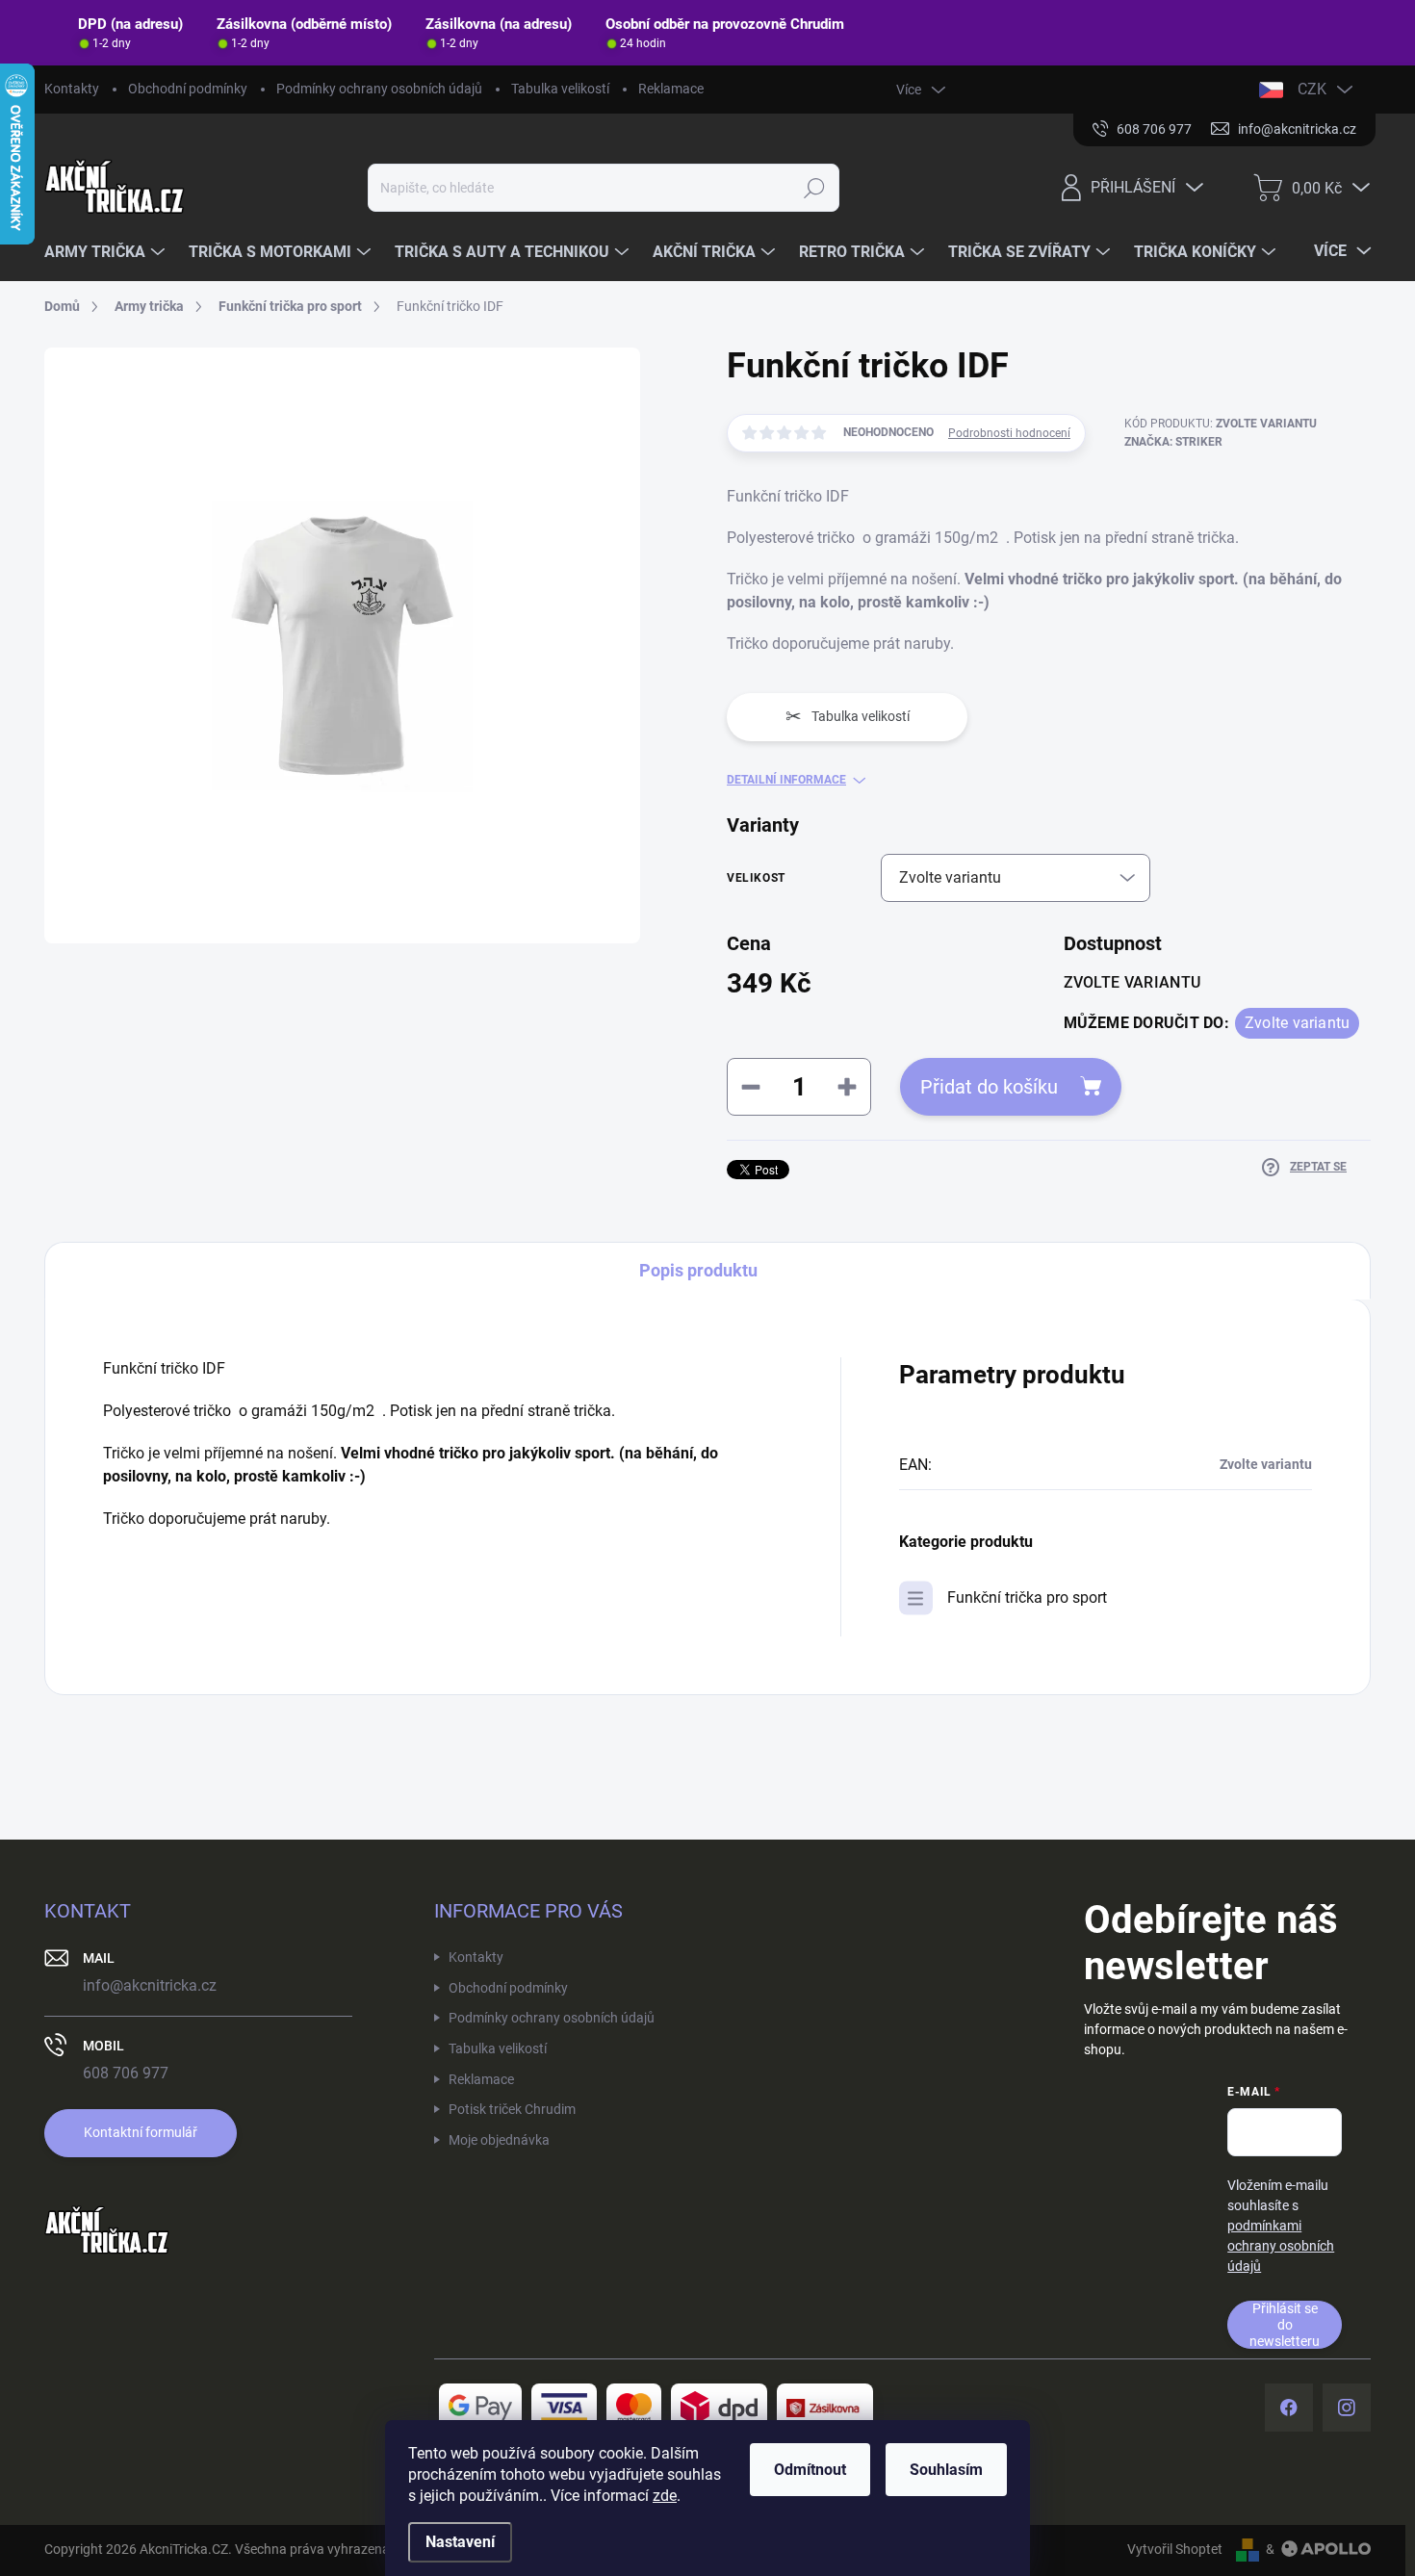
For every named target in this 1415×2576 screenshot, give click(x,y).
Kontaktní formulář (141, 2132)
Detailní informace (786, 780)
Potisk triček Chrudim (512, 2109)
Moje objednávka (499, 2140)
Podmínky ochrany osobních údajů (379, 89)
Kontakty (72, 89)
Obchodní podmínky (188, 89)
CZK (1312, 89)
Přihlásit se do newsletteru (1285, 2324)
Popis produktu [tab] (698, 1270)
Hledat (815, 188)
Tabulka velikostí (560, 89)
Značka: (1173, 442)
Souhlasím (946, 2470)
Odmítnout (810, 2470)
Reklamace (671, 89)
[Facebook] (1289, 2408)
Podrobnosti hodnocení (1009, 433)
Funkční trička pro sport (1027, 1597)
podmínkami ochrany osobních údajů (1281, 2246)
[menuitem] (107, 252)
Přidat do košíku (989, 1087)
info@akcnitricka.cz (150, 1985)
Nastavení (460, 2542)
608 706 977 (126, 2073)
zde (665, 2496)
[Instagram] (1347, 2408)
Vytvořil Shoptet (1175, 2549)
